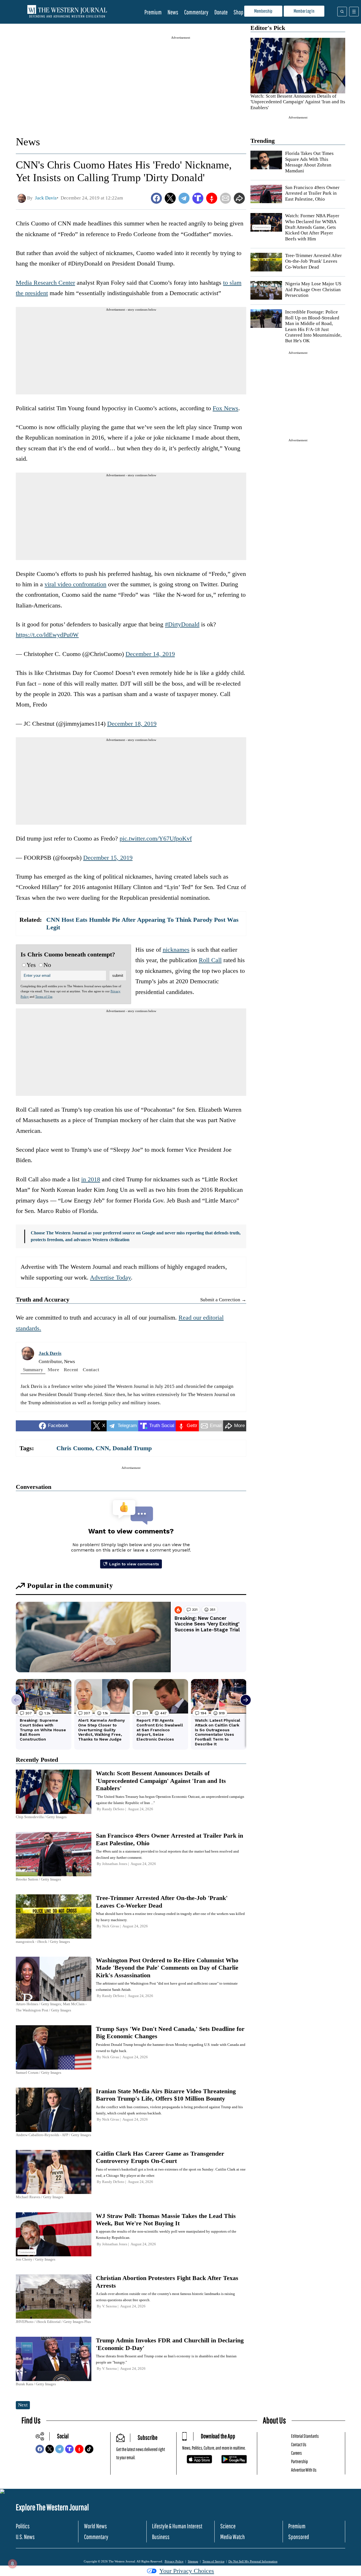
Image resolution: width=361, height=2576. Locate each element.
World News (95, 2526)
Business (161, 2537)
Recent (71, 1370)
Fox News (225, 408)
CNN (102, 1448)
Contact (91, 1370)
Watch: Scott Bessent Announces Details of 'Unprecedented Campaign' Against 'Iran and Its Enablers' (298, 102)
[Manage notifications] (12, 2564)
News (173, 12)
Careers (296, 2453)
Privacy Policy (174, 2561)
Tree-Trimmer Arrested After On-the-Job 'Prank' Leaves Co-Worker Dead (313, 261)
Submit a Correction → (223, 1300)
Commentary (196, 12)
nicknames (176, 950)
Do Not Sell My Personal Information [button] (253, 2561)
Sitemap (193, 2561)
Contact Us (299, 2444)
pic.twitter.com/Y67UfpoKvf (156, 838)
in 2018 (91, 1179)
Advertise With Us (304, 2470)
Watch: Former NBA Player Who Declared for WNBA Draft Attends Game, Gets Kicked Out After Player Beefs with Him (312, 227)
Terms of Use (44, 997)
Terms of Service (213, 2561)
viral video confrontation (75, 584)
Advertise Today (110, 1277)
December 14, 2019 (150, 654)
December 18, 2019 (132, 724)
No (47, 965)
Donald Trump (132, 1448)
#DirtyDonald (182, 624)
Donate (221, 12)
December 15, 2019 (108, 858)
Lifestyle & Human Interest (177, 2526)
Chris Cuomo (74, 1448)
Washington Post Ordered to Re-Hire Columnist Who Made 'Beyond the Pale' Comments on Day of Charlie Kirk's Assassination (167, 1968)
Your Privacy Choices (187, 2571)
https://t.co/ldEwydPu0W (47, 635)
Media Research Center (45, 283)
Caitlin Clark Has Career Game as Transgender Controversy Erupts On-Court (160, 2157)
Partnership (300, 2461)
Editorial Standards (305, 2436)
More (53, 1370)
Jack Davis (50, 1353)
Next (23, 2405)
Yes (31, 965)
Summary (33, 1370)
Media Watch (233, 2537)
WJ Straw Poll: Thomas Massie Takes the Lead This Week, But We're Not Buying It (166, 2220)
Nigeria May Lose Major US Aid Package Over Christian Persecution (313, 289)
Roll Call (210, 960)
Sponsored (299, 2537)
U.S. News (25, 2537)
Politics (23, 2526)
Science (228, 2526)
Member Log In (304, 11)
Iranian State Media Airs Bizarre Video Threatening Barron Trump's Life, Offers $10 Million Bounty (166, 2095)
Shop (238, 12)
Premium (153, 12)
